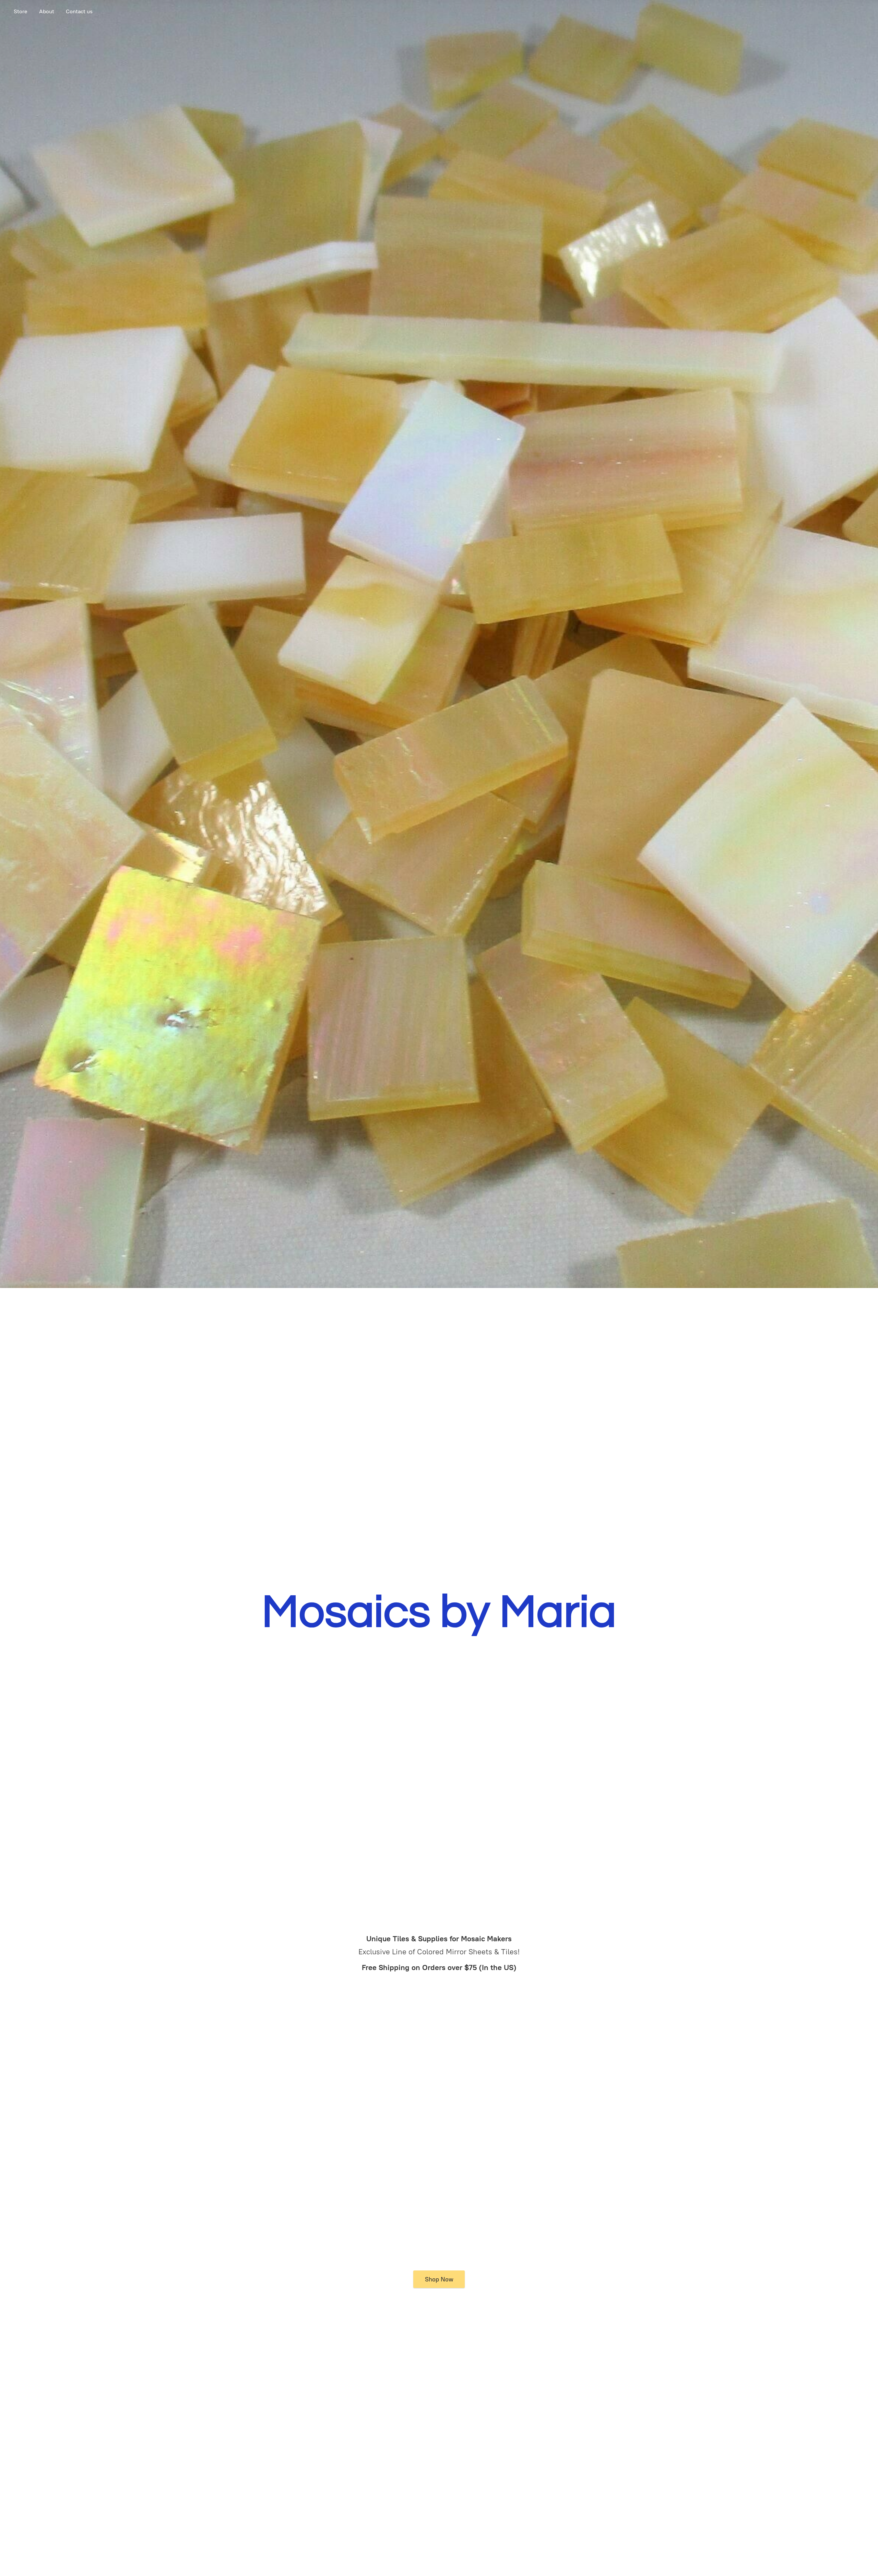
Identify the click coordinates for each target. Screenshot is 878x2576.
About (47, 11)
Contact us (79, 11)
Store (21, 11)
